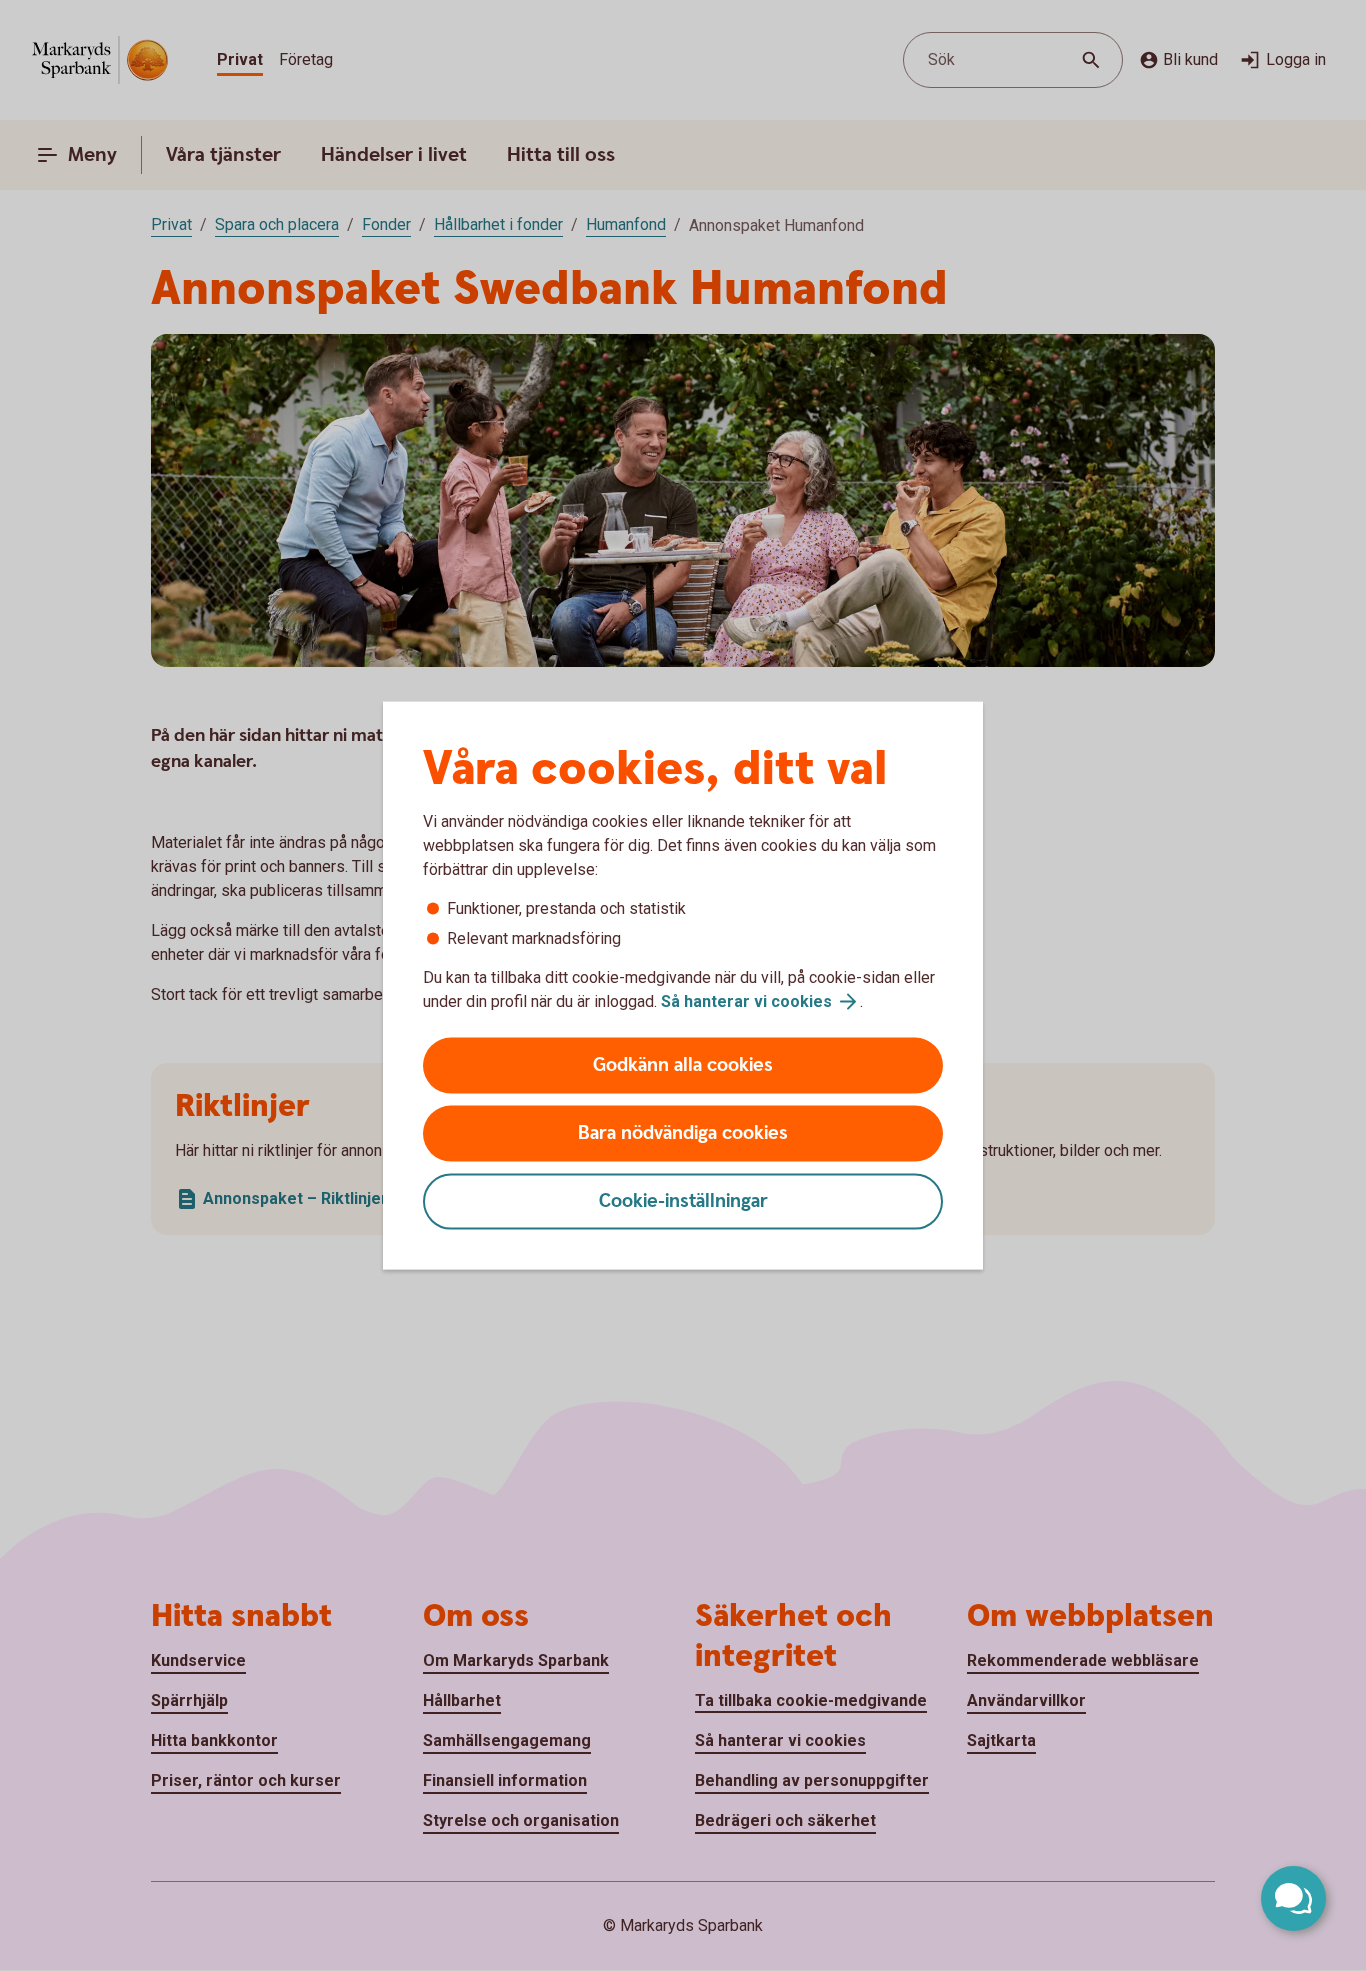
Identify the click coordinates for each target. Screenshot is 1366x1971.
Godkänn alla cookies (683, 1065)
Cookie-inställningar (683, 1201)
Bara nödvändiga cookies (683, 1133)
